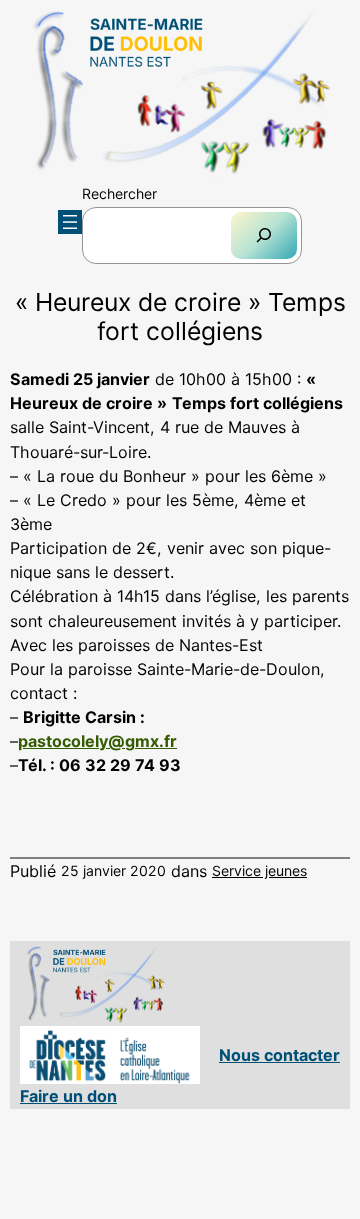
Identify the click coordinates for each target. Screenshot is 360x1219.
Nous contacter (279, 1055)
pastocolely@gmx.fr (97, 741)
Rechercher (119, 193)
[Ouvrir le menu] (70, 222)
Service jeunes (259, 870)
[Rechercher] (264, 235)
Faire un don (68, 1096)
